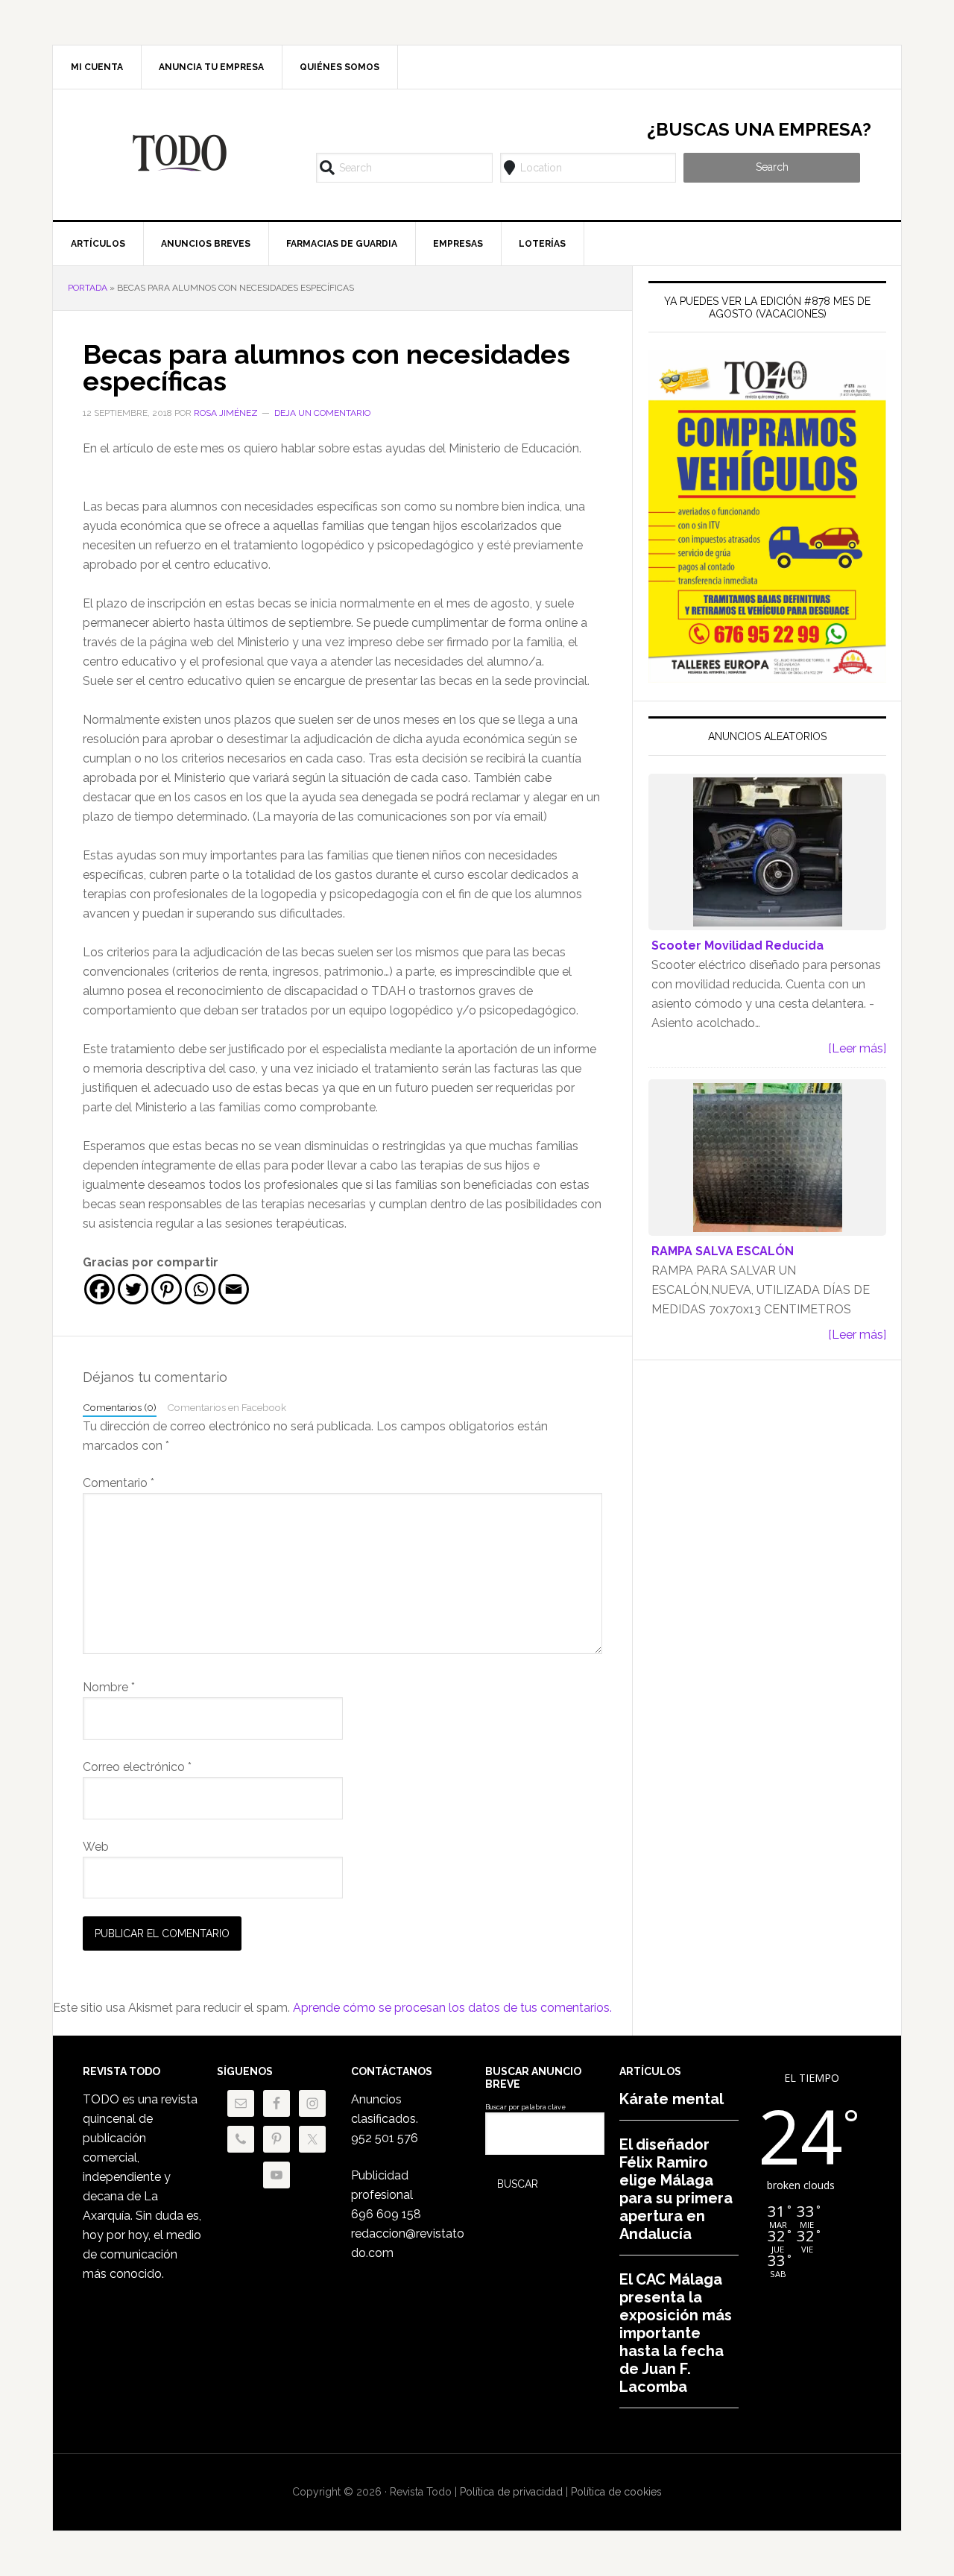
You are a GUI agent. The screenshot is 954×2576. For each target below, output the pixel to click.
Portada (88, 288)
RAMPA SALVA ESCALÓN (723, 1251)
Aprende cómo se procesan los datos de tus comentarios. (452, 2008)
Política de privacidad (511, 2492)
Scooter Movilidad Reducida (737, 946)
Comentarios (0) (120, 1407)
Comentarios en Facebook (227, 1407)
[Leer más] (857, 1048)
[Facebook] (99, 1289)
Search (772, 167)
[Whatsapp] (200, 1289)
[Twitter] (133, 1289)
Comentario (119, 1483)
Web (96, 1847)
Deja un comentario (322, 413)
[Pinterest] (167, 1289)
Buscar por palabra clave (525, 2107)
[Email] (234, 1289)
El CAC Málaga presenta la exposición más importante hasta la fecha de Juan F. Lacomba (676, 2333)
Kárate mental (672, 2099)
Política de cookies (616, 2492)
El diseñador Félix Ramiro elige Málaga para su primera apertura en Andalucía (676, 2189)
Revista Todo (180, 153)
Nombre (109, 1687)
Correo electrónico (137, 1767)
